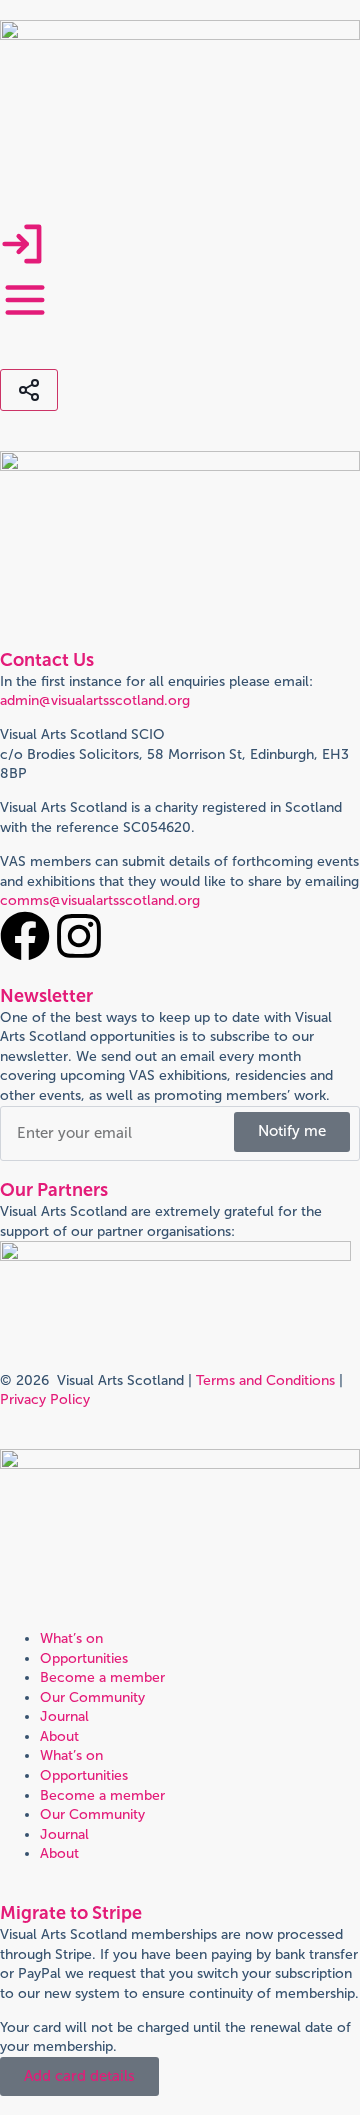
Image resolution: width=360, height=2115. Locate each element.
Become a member (102, 1677)
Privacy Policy (45, 1399)
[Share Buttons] (29, 390)
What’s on (71, 1638)
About (59, 1736)
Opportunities (84, 1658)
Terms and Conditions (265, 1380)
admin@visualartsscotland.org (95, 700)
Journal (64, 1716)
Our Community (92, 1697)
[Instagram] (79, 936)
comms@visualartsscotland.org (100, 900)
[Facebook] (25, 936)
